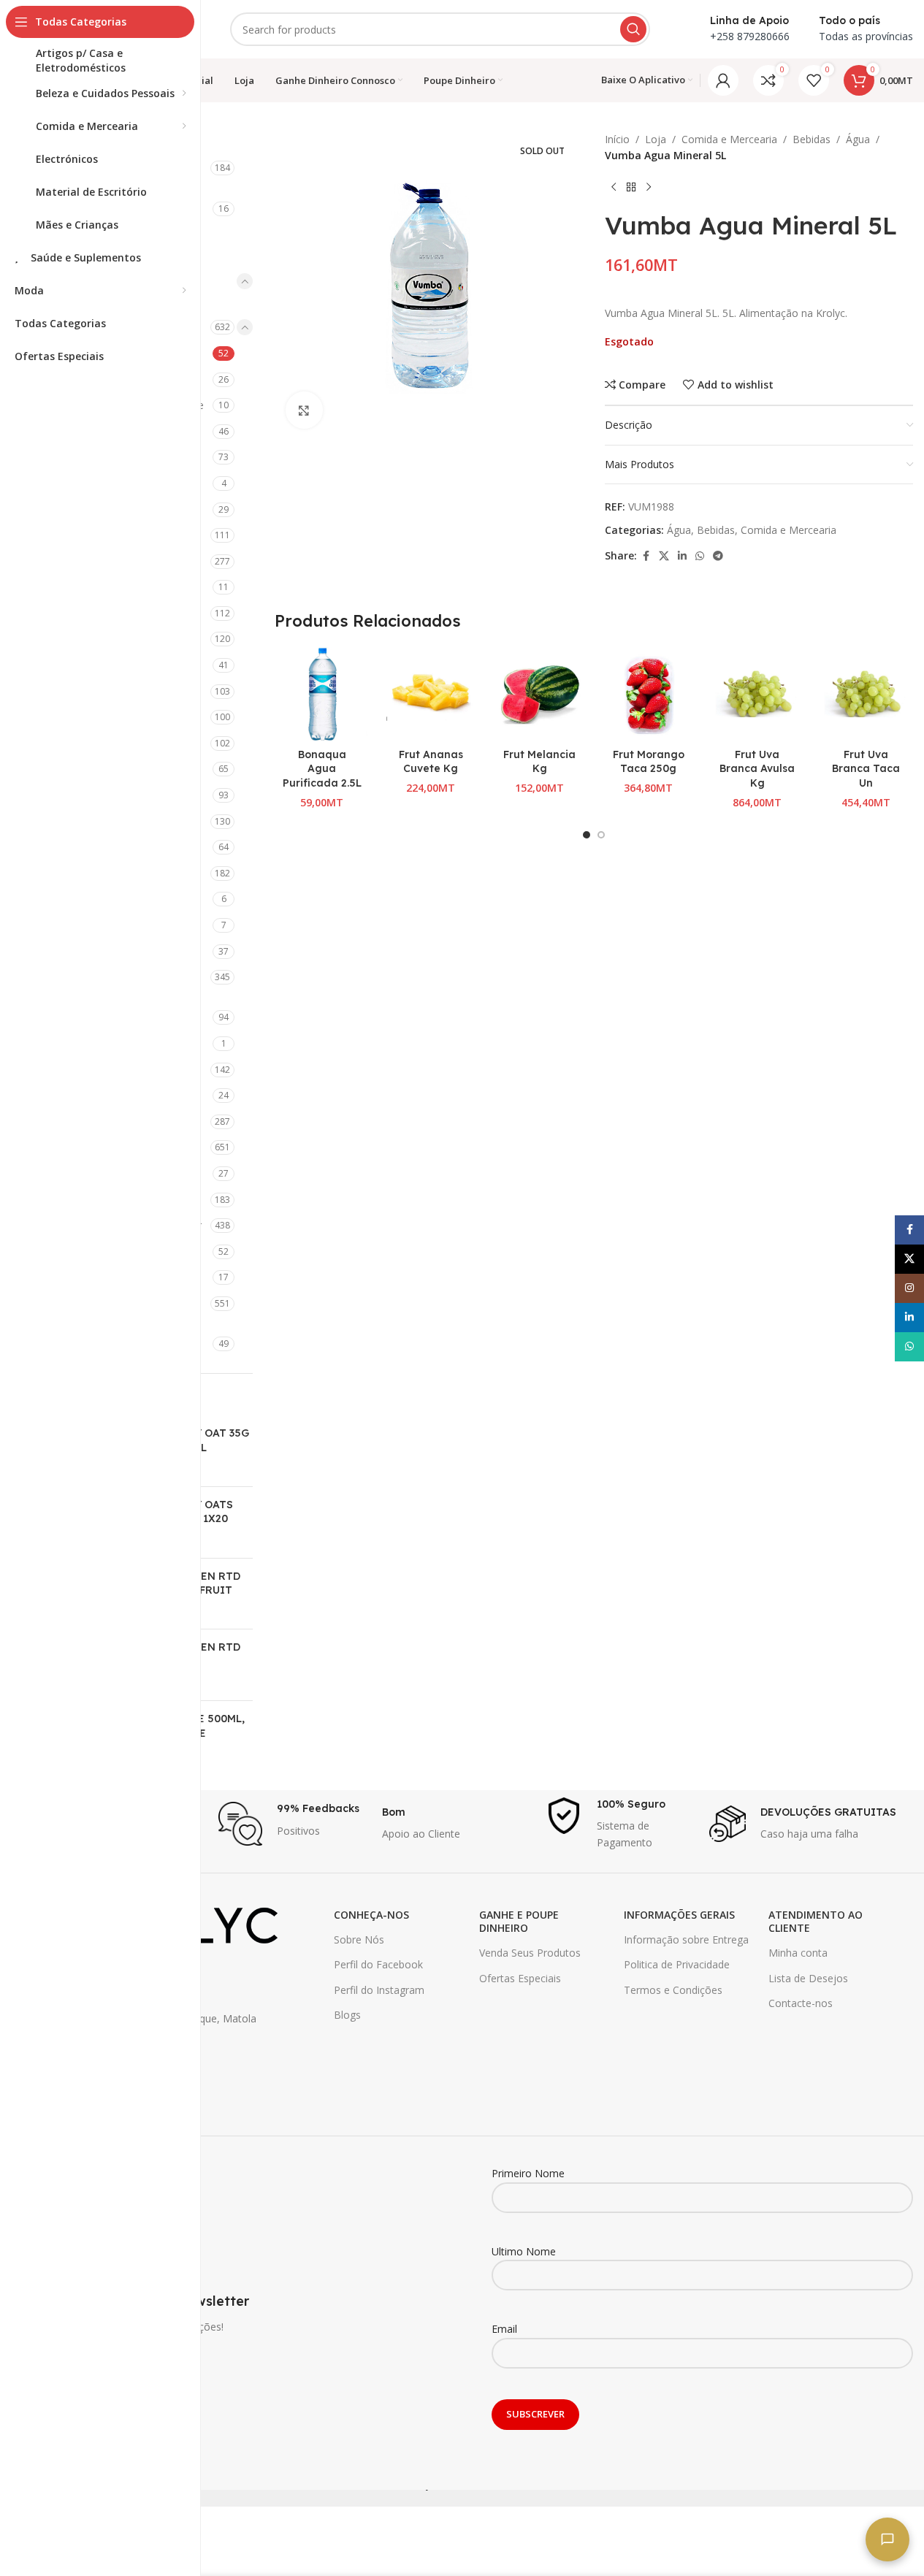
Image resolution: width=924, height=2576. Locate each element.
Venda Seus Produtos (530, 1953)
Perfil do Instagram (379, 1990)
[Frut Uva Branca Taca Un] (866, 694)
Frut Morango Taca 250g (649, 762)
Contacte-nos (801, 2003)
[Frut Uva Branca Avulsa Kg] (757, 694)
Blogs (347, 2015)
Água (858, 139)
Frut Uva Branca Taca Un (866, 769)
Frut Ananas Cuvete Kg (431, 762)
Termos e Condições (673, 1990)
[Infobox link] (293, 1824)
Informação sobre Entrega (686, 1939)
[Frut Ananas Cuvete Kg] (431, 694)
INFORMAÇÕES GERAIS (679, 1915)
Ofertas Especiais (520, 1978)
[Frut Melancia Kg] (539, 694)
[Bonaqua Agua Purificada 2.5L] (322, 694)
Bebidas (812, 139)
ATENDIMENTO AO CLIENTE (816, 1921)
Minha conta (798, 1953)
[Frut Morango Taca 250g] (648, 694)
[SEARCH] (633, 29)
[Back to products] (631, 188)
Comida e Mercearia (729, 139)
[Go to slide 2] (601, 835)
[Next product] (649, 188)
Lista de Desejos (808, 1978)
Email (504, 2329)
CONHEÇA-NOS (371, 1915)
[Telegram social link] (718, 556)
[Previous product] (614, 188)
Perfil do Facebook (378, 1964)
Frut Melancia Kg (539, 762)
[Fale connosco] (887, 2539)
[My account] (723, 80)
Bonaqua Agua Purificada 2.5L (322, 769)
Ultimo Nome (524, 2251)
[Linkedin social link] (682, 556)
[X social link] (664, 556)
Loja (656, 139)
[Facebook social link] (646, 556)
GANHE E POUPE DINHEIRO (519, 1921)
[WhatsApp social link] (700, 556)
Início (617, 139)
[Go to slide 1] (587, 835)
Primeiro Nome (528, 2173)
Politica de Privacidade (677, 1964)
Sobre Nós (359, 1939)
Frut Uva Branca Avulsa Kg (757, 769)
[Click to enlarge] (304, 410)
